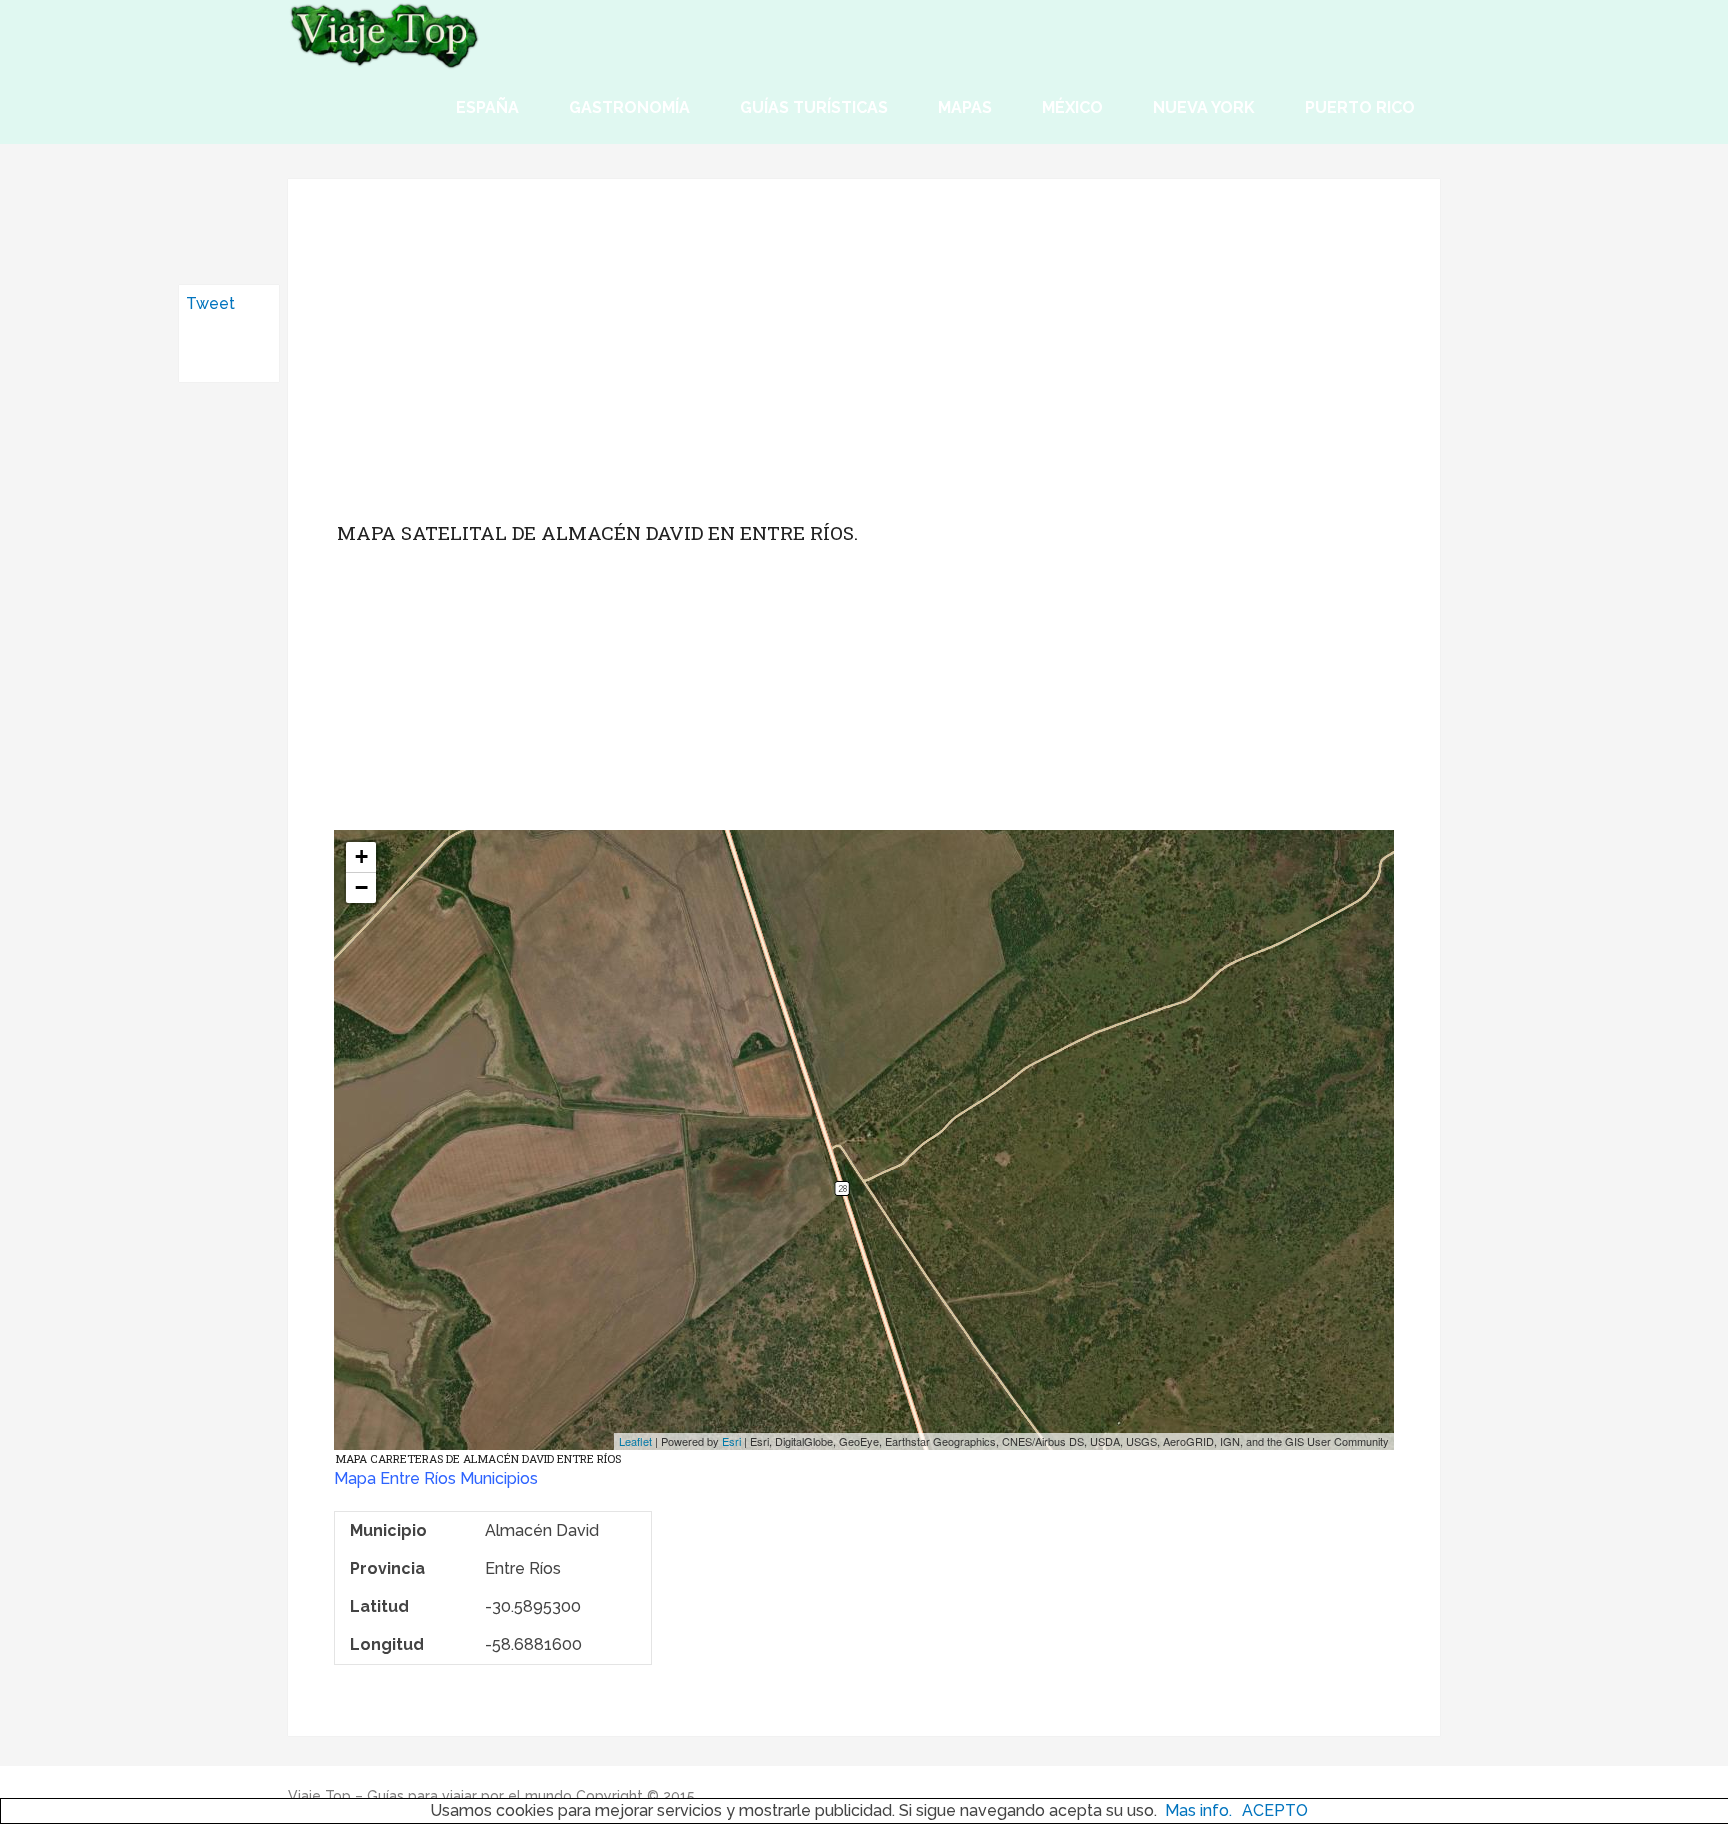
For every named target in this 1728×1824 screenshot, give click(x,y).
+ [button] (361, 856)
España (487, 107)
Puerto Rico (1360, 107)
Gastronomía (629, 107)
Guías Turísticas (814, 107)
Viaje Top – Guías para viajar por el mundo (430, 1796)
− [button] (361, 887)
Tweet (210, 303)
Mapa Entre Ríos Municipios (436, 1478)
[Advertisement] (864, 365)
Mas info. (1198, 1810)
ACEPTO (1275, 1810)
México (1072, 107)
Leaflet (635, 1441)
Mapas (965, 107)
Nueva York (1204, 107)
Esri (731, 1441)
